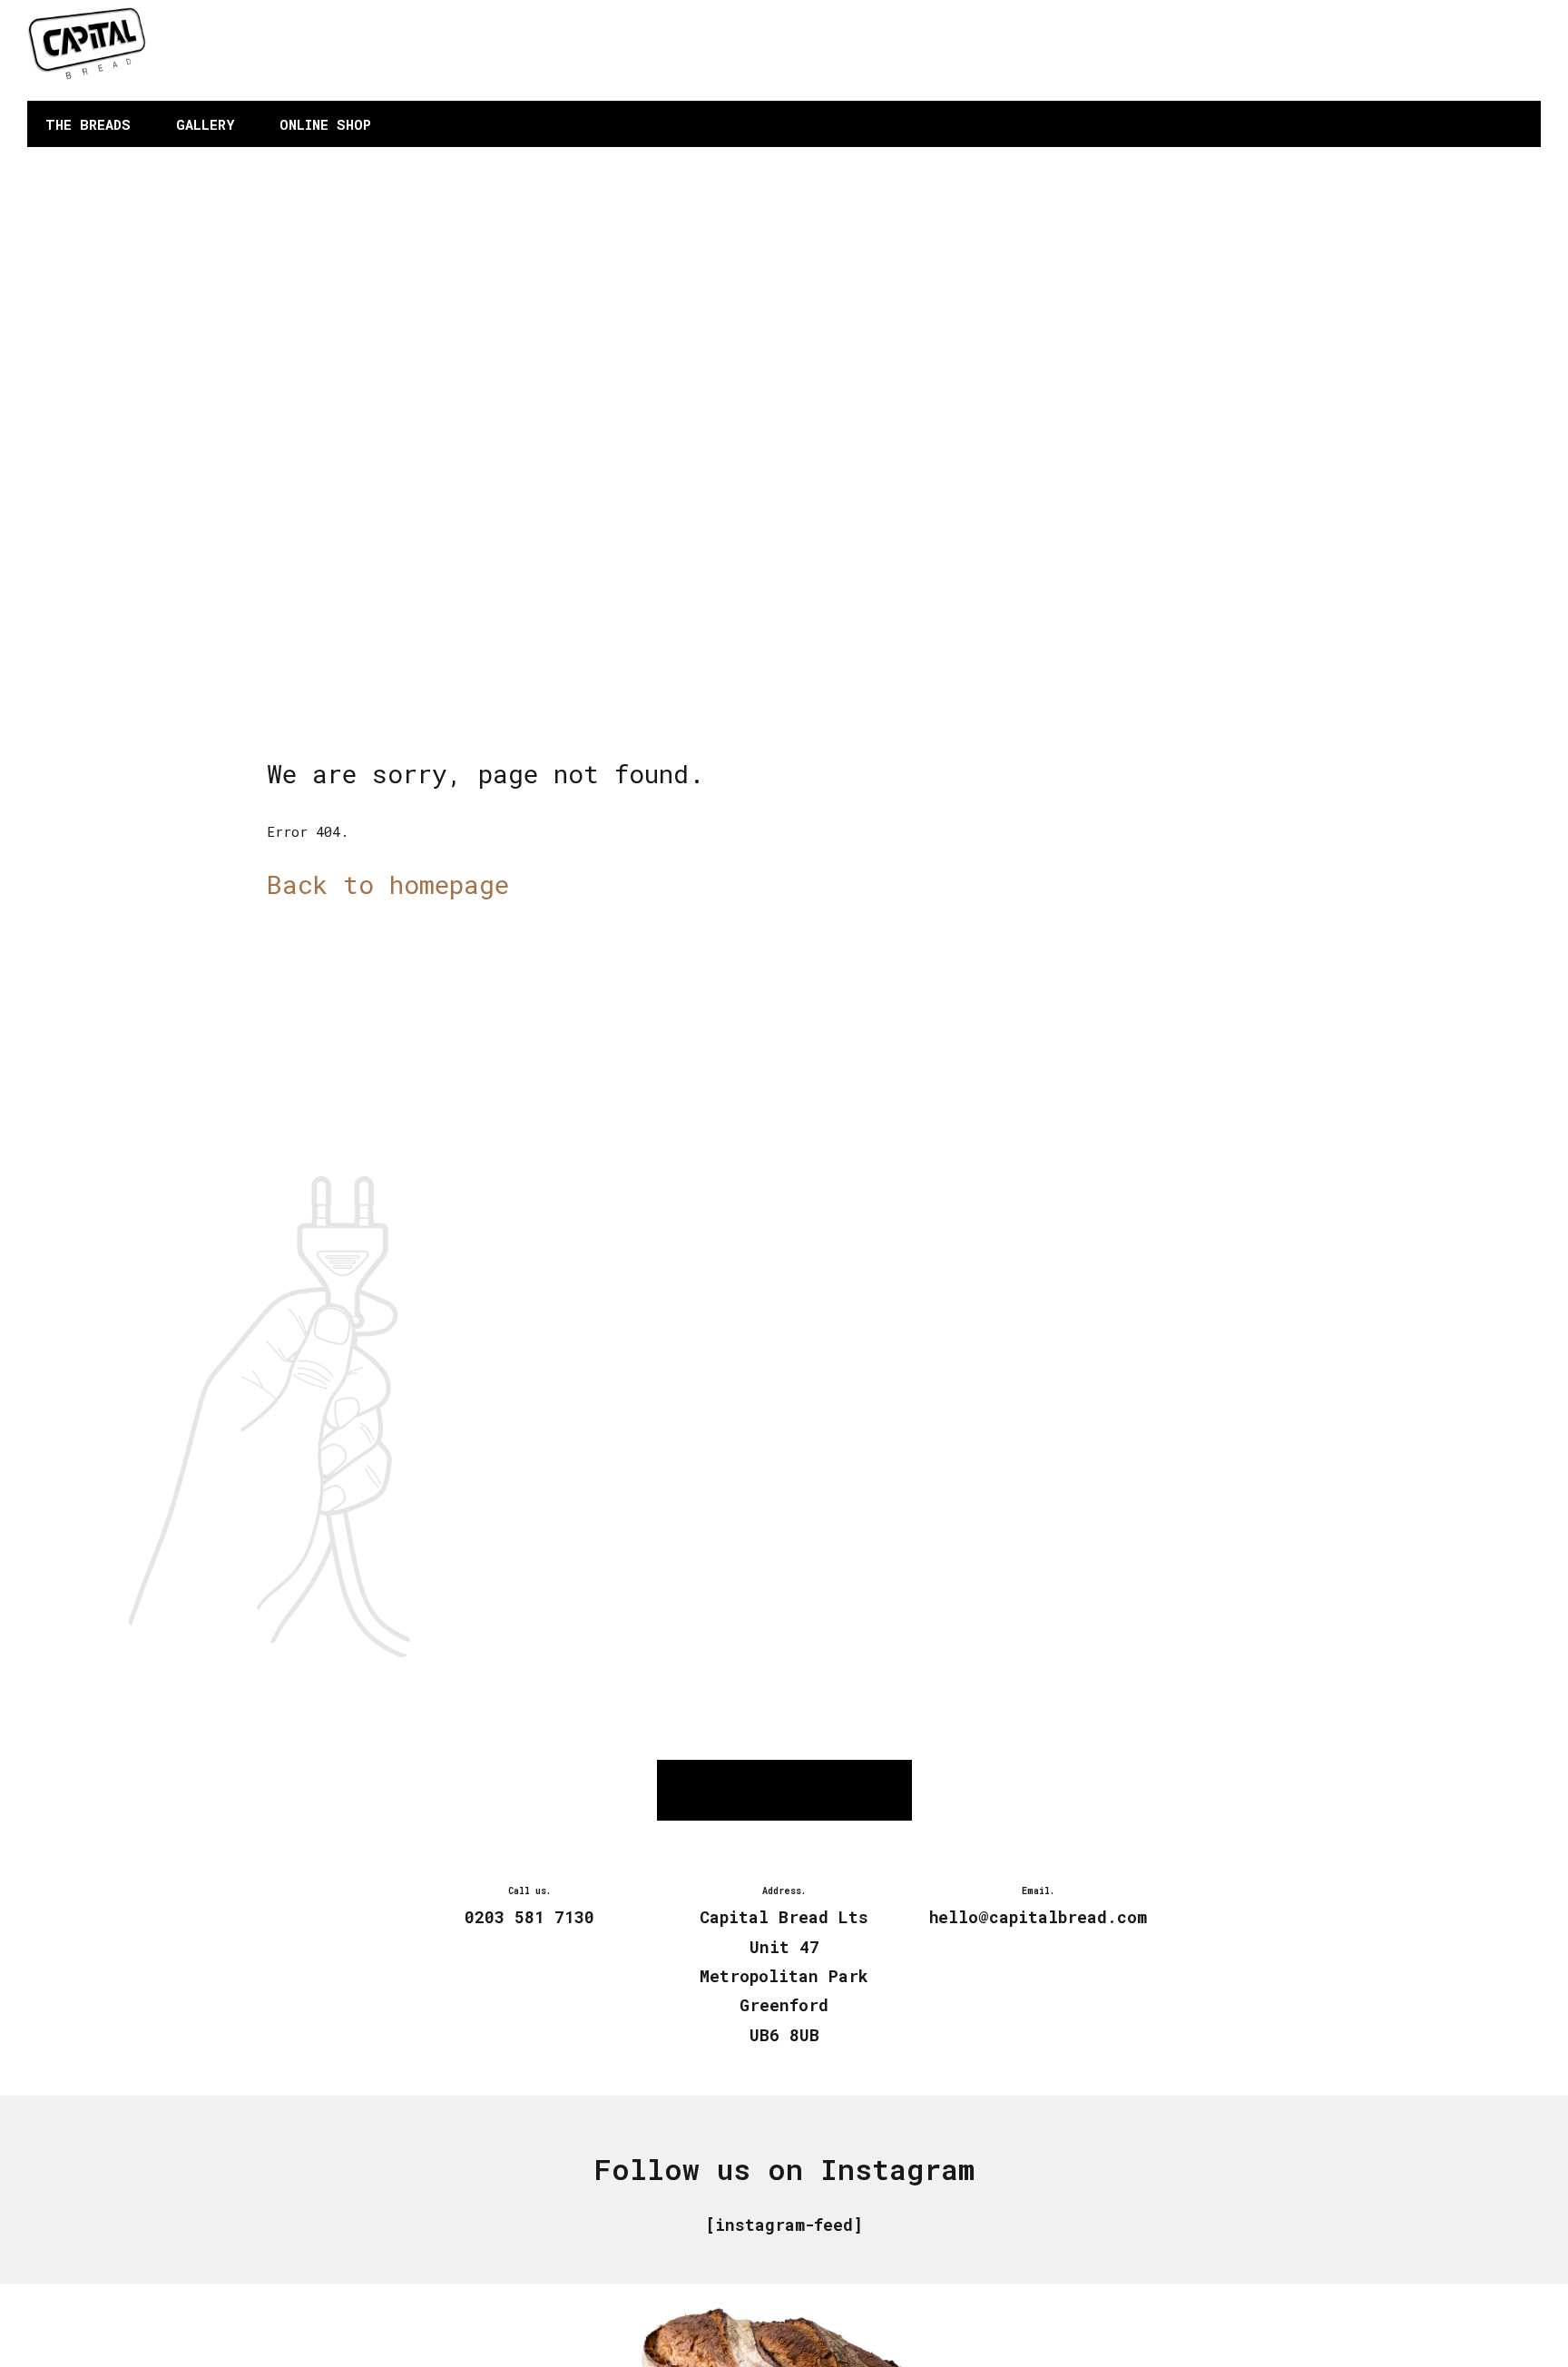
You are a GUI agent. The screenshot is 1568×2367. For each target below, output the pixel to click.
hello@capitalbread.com (1423, 63)
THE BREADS (88, 124)
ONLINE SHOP (325, 124)
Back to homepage (388, 884)
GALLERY (205, 124)
